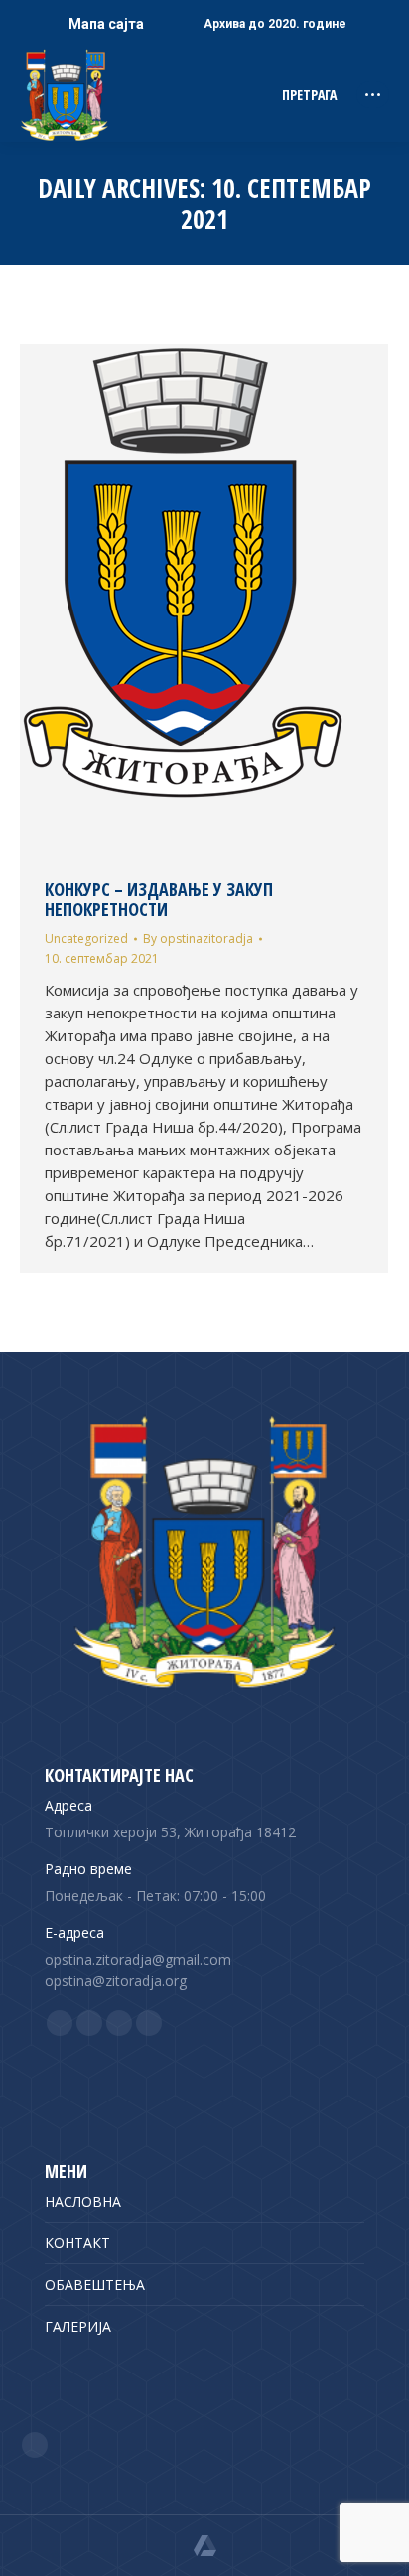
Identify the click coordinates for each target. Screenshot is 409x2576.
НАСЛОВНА (83, 2201)
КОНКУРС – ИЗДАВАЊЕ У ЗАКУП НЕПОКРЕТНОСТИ (159, 899)
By (198, 939)
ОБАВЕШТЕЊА (95, 2285)
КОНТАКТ (77, 2243)
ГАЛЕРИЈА (78, 2326)
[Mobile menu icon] (373, 95)
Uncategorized (86, 939)
